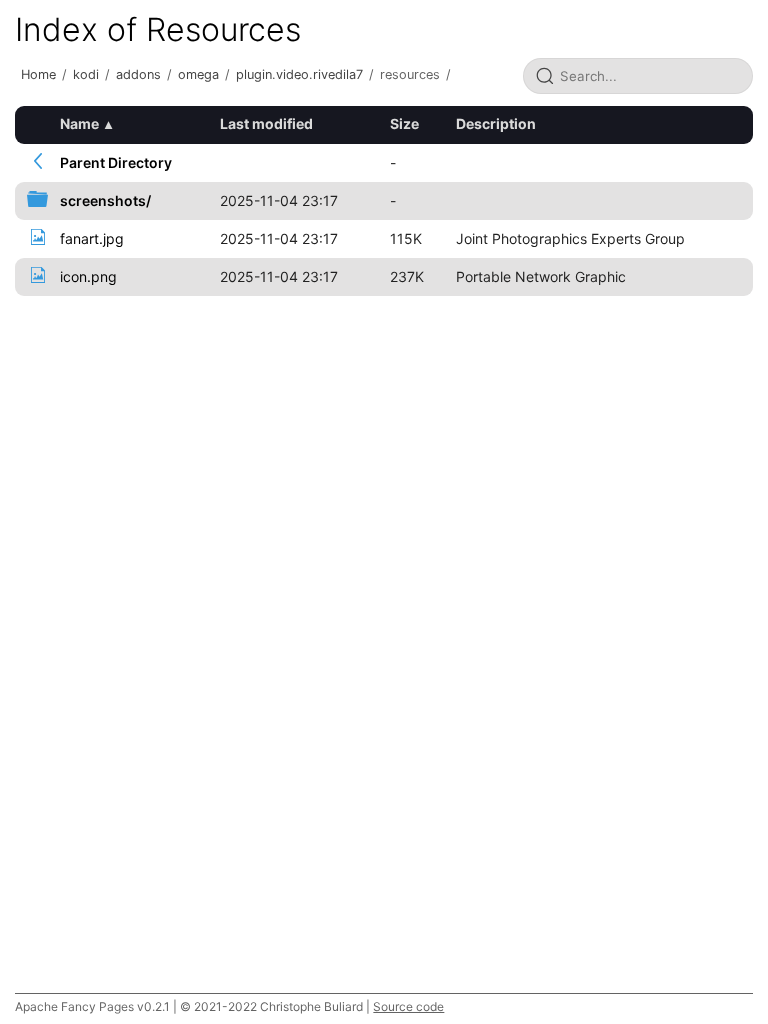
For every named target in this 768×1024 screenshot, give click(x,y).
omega (198, 74)
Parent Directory (116, 162)
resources (410, 74)
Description (496, 123)
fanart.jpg (92, 238)
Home (38, 74)
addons (138, 74)
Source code (408, 1006)
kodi (86, 74)
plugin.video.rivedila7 (299, 74)
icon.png (88, 276)
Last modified (266, 123)
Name (79, 123)
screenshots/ (105, 200)
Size (404, 123)
